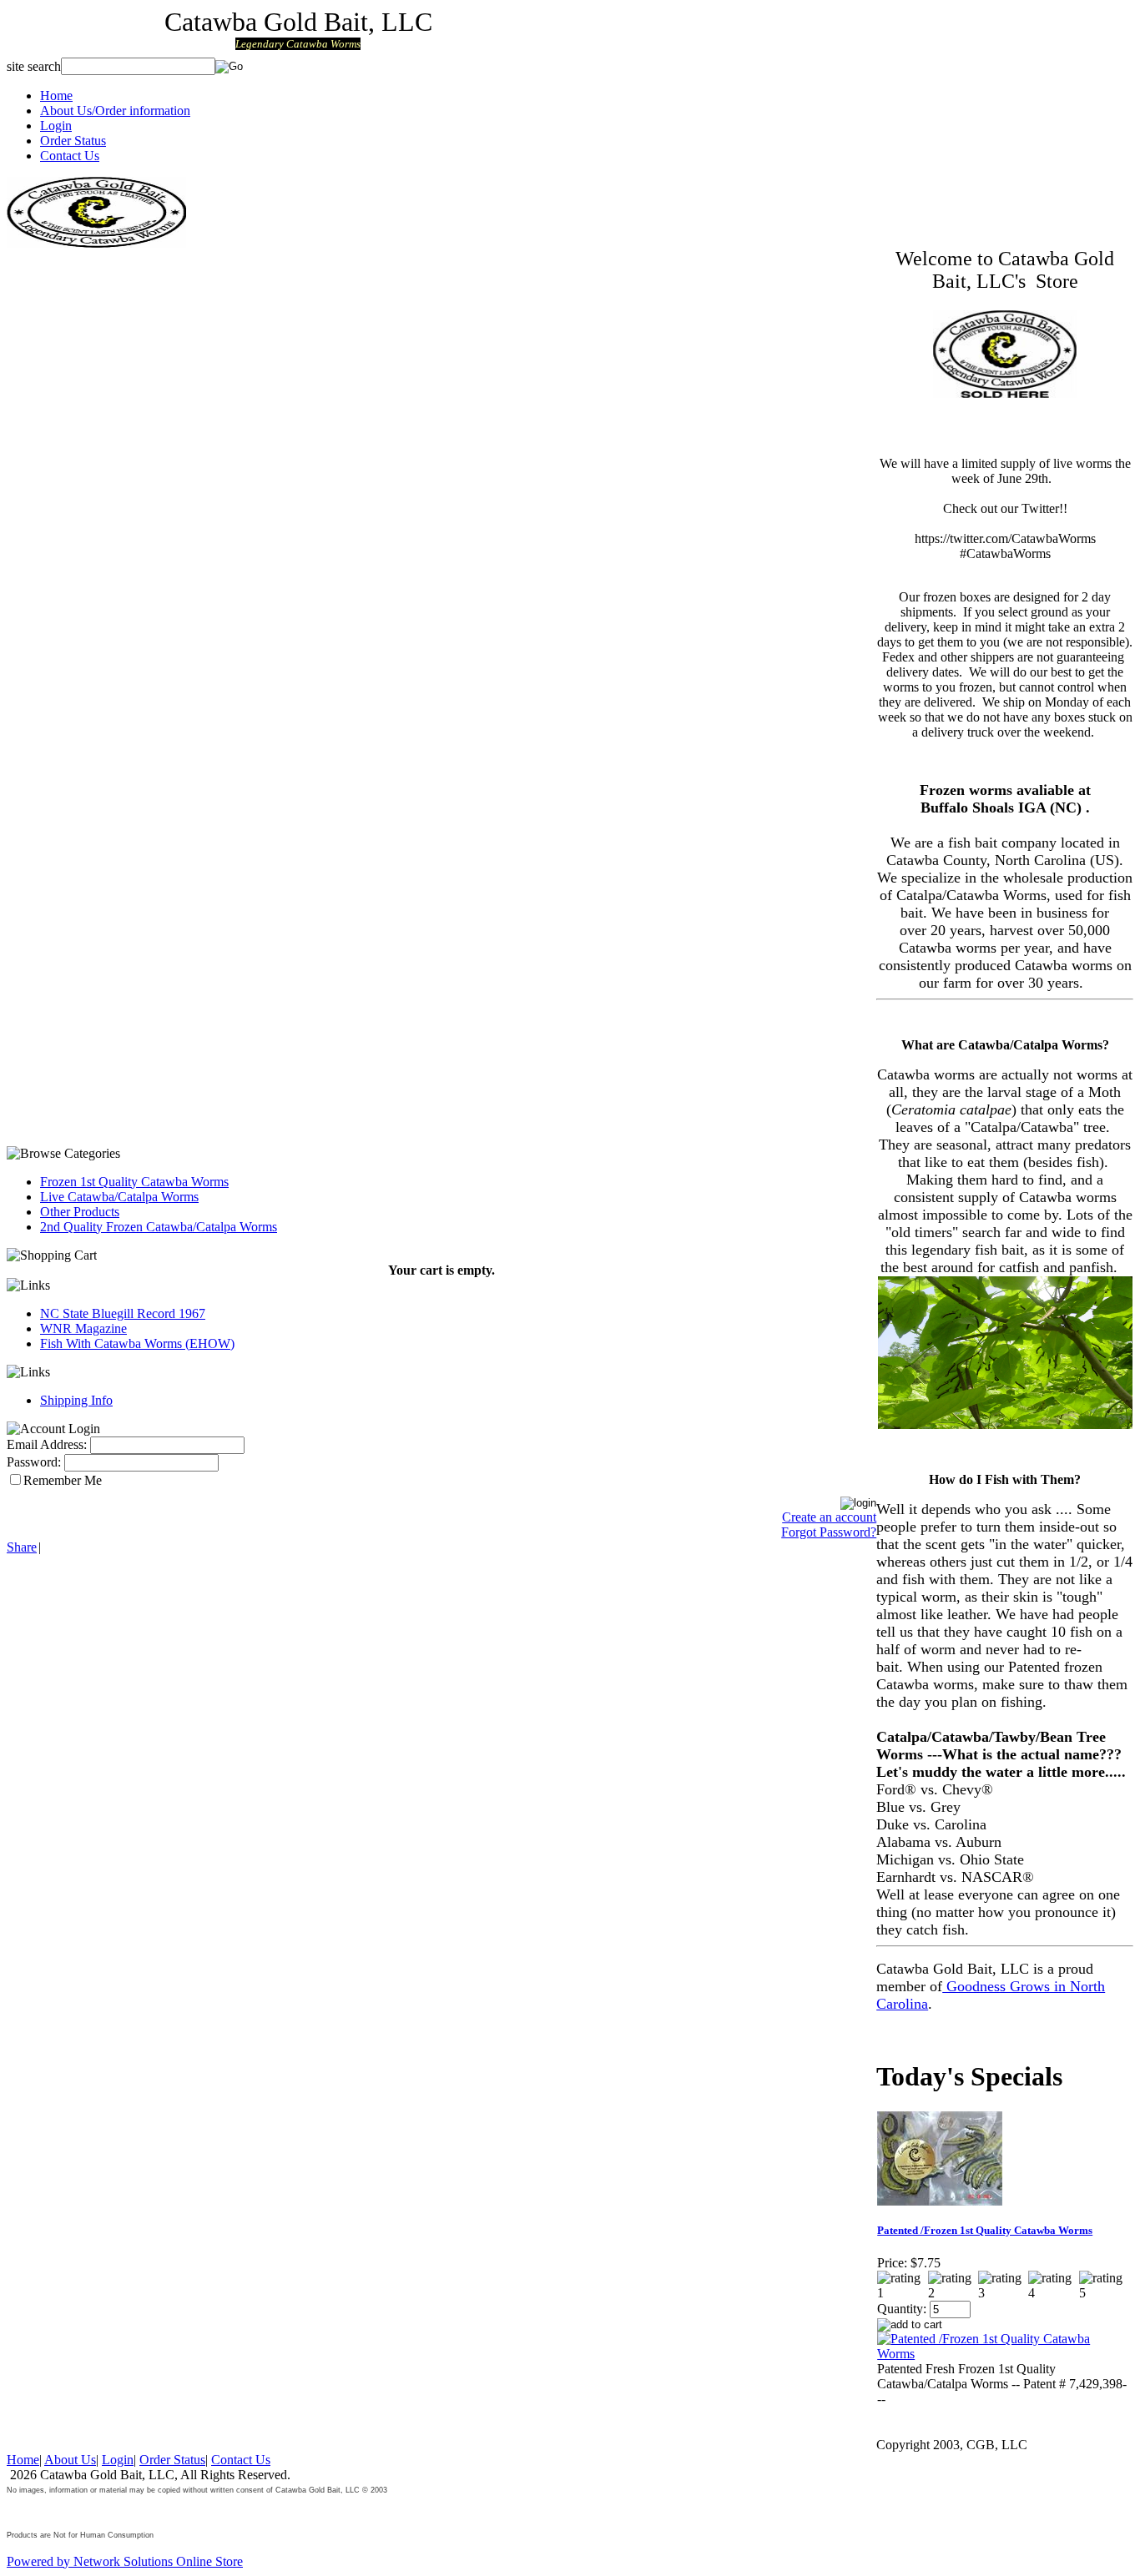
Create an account (829, 1517)
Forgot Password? (829, 1532)
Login (56, 126)
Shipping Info (76, 1400)
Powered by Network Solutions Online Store (125, 2561)
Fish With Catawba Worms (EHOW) (137, 1343)
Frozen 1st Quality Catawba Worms (134, 1182)
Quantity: (902, 2309)
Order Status (73, 141)
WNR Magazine (83, 1328)
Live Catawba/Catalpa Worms (119, 1197)
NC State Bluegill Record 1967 (123, 1313)
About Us (70, 2460)
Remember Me (63, 1480)
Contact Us (70, 156)
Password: (34, 1462)
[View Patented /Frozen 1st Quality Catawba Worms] (1003, 2354)
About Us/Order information (115, 111)
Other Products (80, 1212)
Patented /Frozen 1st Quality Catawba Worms (985, 2230)
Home (56, 96)
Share (22, 1547)
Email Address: (47, 1444)
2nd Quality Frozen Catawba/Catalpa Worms (159, 1227)
